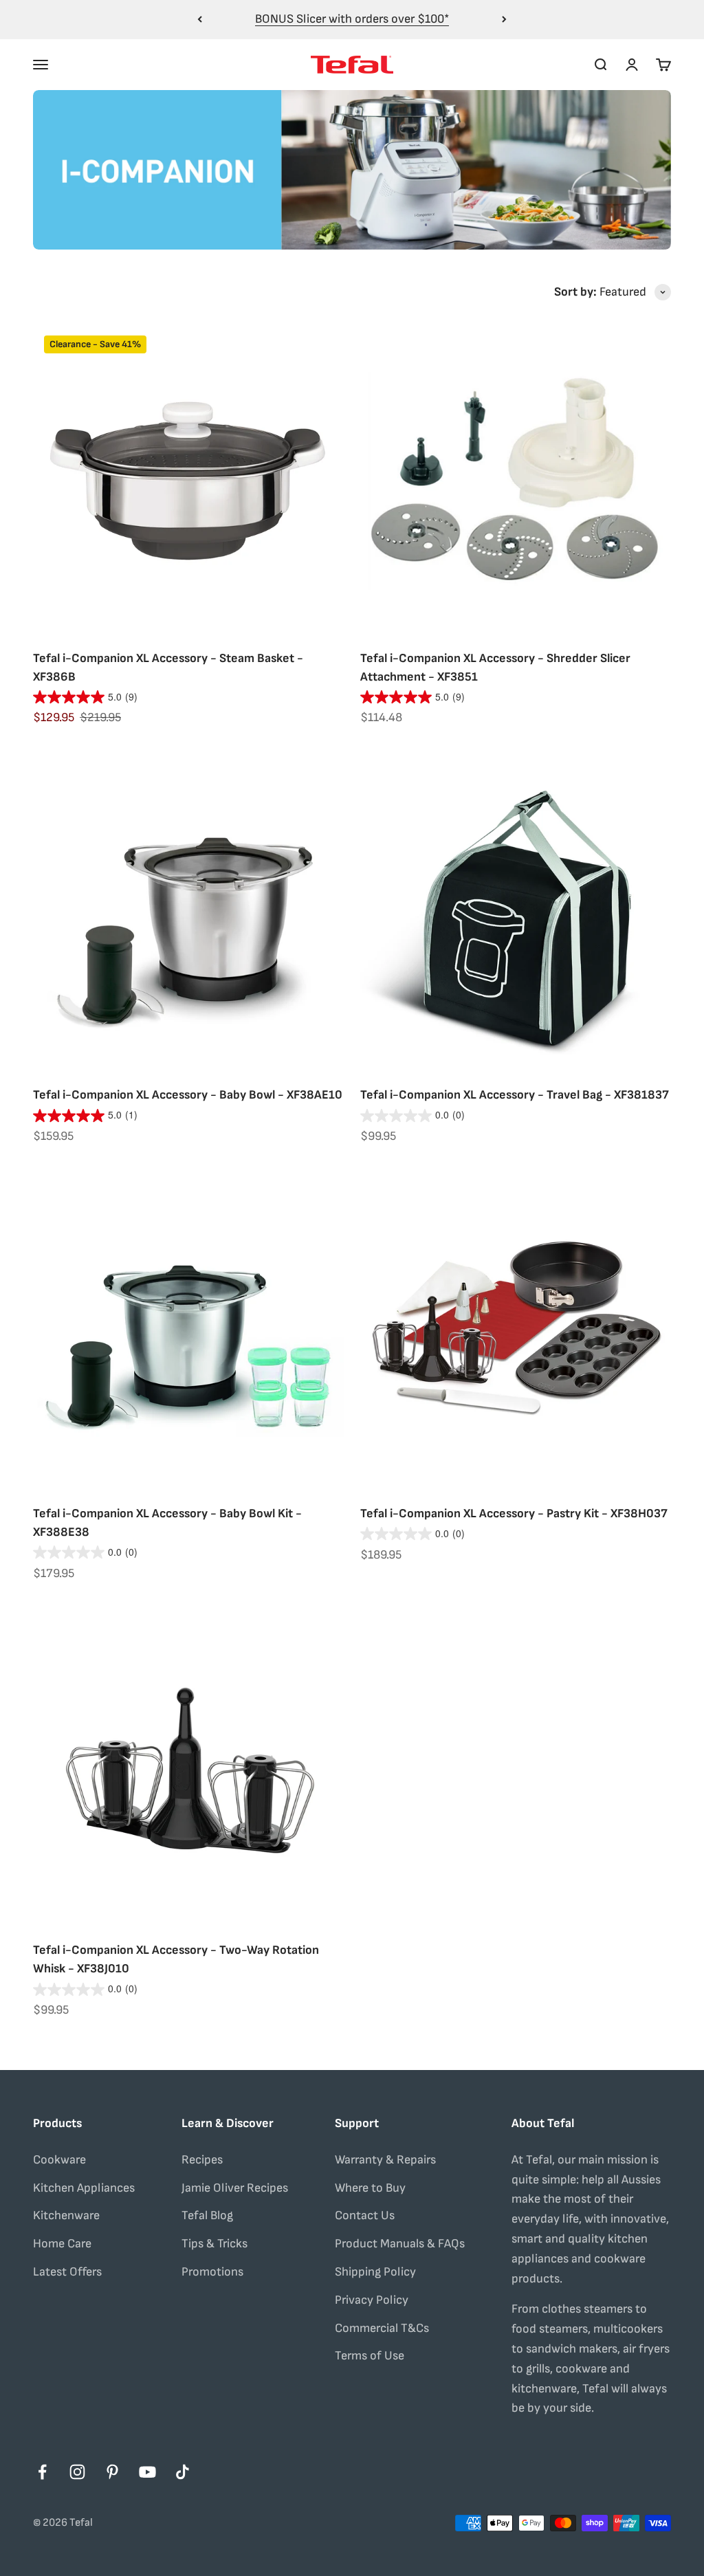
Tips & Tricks (214, 2244)
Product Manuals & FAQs (400, 2244)
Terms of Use (370, 2356)
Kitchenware (66, 2215)
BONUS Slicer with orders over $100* (352, 19)
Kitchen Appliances (84, 2188)
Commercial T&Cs (382, 2328)
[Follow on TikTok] (183, 2472)
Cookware (59, 2160)
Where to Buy (370, 2188)
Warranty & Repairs (385, 2160)
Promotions (212, 2272)
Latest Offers (67, 2272)
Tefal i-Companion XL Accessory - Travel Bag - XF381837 (515, 1095)
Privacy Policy (372, 2300)
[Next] (504, 20)
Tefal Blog (207, 2215)
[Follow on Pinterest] (112, 2472)
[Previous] (200, 20)
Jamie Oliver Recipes (235, 2188)
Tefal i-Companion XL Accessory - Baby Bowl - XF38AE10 (188, 1095)
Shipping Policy (375, 2272)
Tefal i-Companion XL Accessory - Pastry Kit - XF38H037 (514, 1513)
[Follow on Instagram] (77, 2472)
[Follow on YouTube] (147, 2472)
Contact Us (365, 2215)
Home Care (62, 2244)
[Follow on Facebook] (42, 2472)
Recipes (202, 2160)
